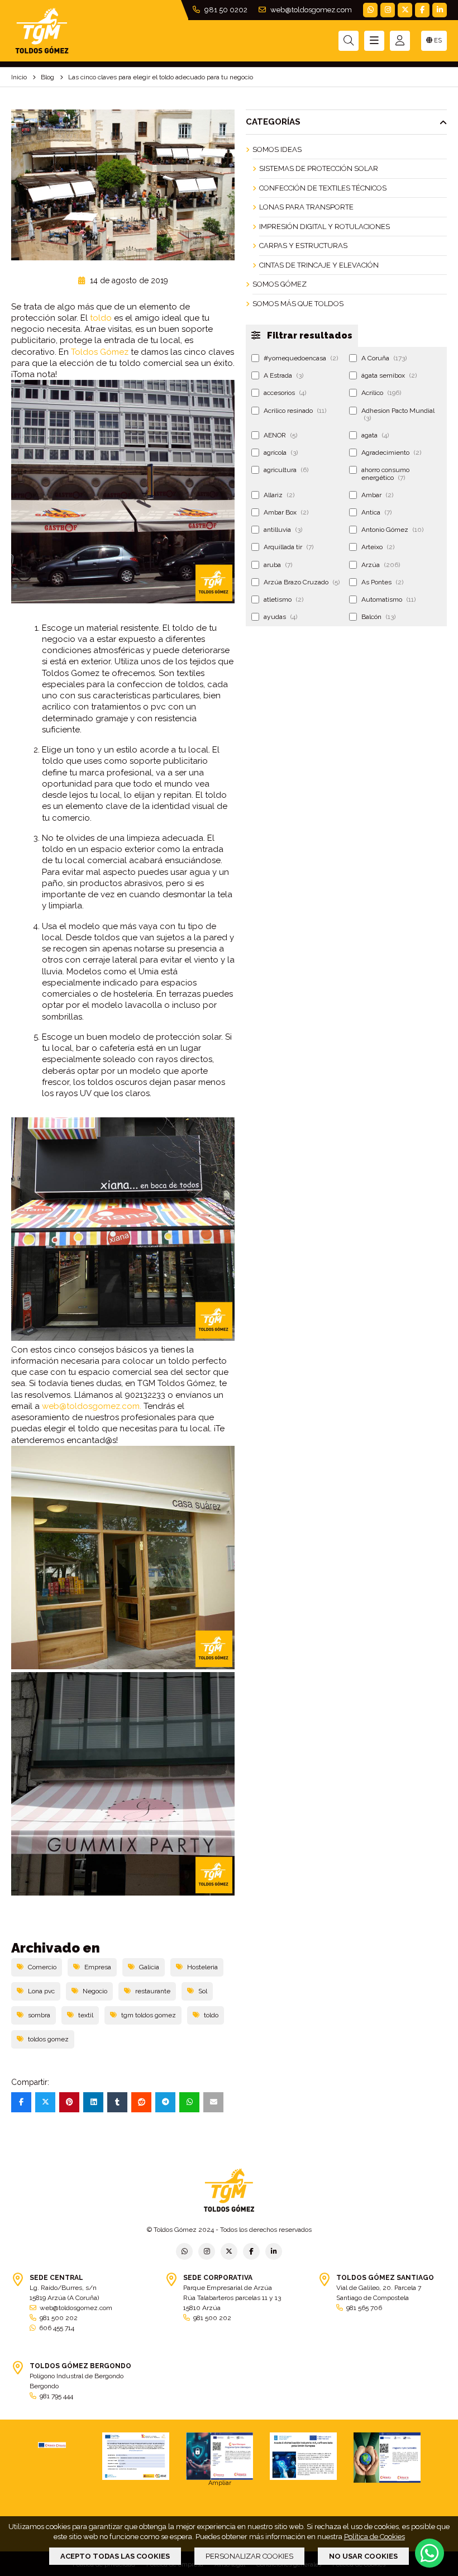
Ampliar (220, 2483)
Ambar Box (286, 512)
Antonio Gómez (392, 530)
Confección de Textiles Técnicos (323, 188)
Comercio (42, 1967)
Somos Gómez (280, 284)
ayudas (280, 617)
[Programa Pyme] (387, 2458)
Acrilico (381, 393)
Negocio (95, 1991)
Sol (203, 1991)
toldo (101, 318)
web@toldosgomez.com (310, 10)
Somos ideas (277, 149)
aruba (278, 565)
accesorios (285, 393)
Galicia (149, 1967)
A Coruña (384, 358)
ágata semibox (389, 375)
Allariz (279, 495)
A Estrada (283, 375)
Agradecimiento (391, 453)
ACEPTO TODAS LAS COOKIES (115, 2556)
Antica (376, 512)
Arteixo (378, 547)
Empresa (98, 1967)
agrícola (281, 453)
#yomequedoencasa (301, 358)
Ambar (377, 495)
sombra (39, 2015)
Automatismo (388, 599)
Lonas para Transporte (306, 207)
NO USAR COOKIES (363, 2556)
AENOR (280, 435)
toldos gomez (48, 2039)
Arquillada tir (288, 547)
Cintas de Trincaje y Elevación (319, 265)
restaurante (153, 1991)
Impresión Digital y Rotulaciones (325, 227)
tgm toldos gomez (149, 2015)
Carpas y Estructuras (303, 246)
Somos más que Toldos (298, 304)
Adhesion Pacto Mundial (398, 414)
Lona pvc (41, 1991)
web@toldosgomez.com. (92, 1406)
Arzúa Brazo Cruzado (302, 582)
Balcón (378, 617)
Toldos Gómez (100, 352)
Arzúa (381, 565)
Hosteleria (202, 1967)
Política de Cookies (374, 2537)
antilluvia (283, 530)
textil (86, 2015)
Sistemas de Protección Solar (319, 168)
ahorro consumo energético (385, 473)
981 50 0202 (225, 10)
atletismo (283, 599)
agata (375, 435)
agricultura (286, 470)
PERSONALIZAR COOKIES (249, 2556)
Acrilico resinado (295, 411)
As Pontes (382, 582)
